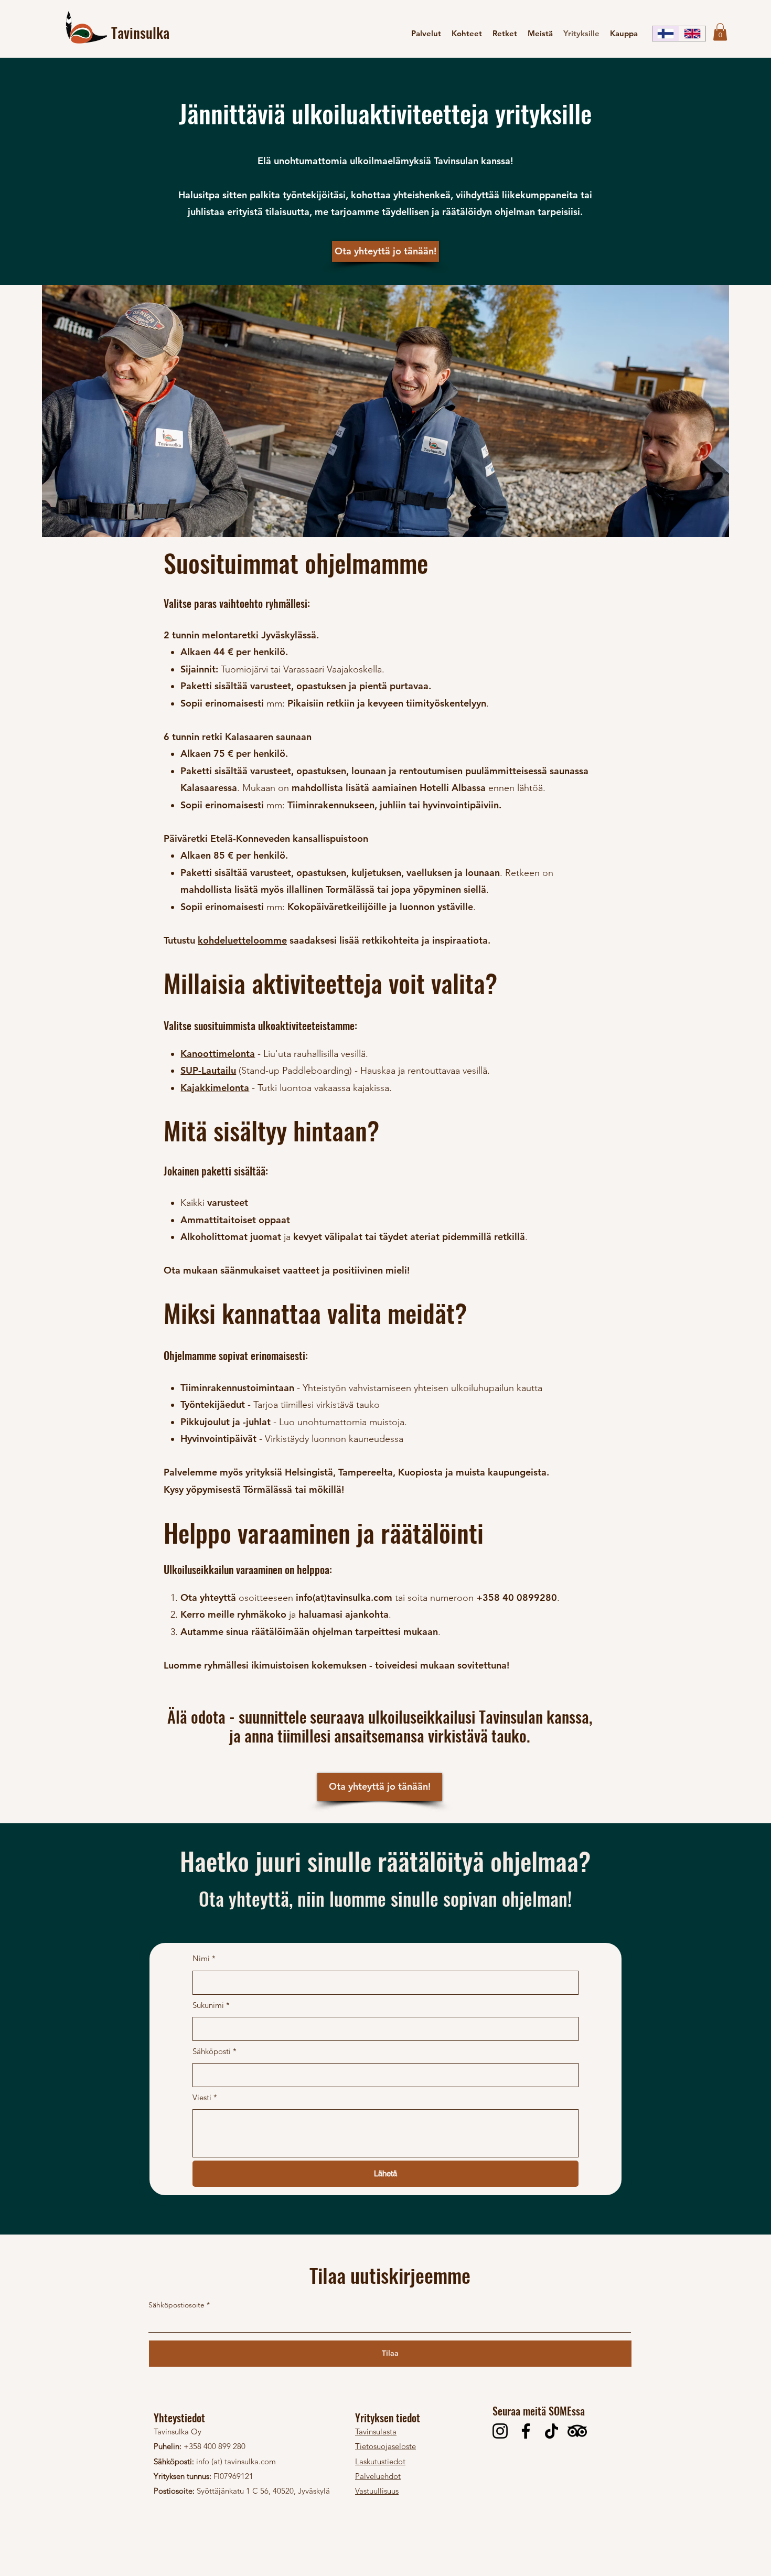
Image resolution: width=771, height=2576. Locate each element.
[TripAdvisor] (577, 2431)
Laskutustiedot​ (380, 2461)
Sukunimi (211, 2005)
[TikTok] (552, 2431)
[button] (720, 32)
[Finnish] (666, 34)
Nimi (204, 1958)
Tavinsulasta (376, 2431)
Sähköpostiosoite (176, 2305)
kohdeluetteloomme (242, 940)
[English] (692, 34)
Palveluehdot (378, 2476)
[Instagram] (500, 2431)
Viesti (205, 2097)
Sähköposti (215, 2051)
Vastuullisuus (377, 2491)
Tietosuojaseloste (385, 2446)
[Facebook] (526, 2431)
